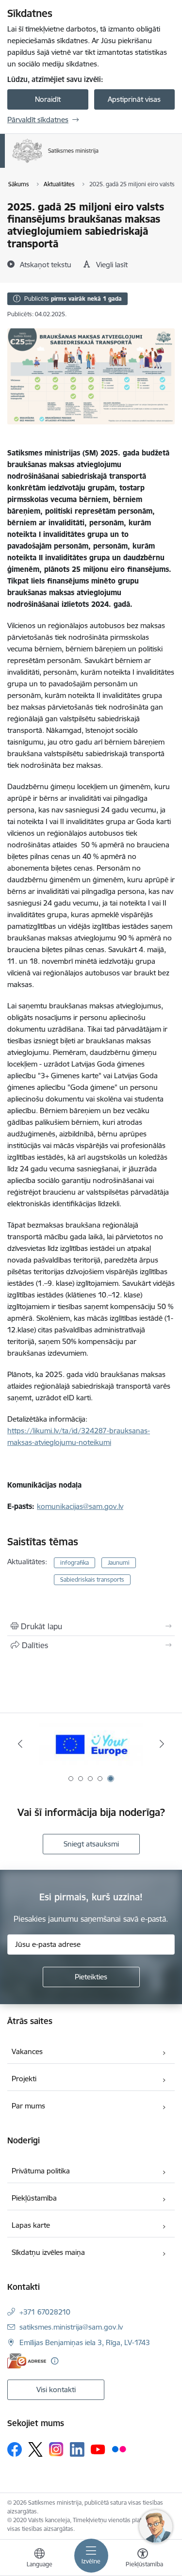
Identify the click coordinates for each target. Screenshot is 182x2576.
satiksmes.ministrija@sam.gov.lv (71, 2327)
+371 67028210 (45, 2312)
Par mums (28, 2106)
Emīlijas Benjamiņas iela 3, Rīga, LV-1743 (85, 2342)
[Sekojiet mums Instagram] (56, 2449)
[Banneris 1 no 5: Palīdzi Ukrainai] (91, 1744)
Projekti (24, 2079)
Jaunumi (119, 1563)
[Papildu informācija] (55, 2361)
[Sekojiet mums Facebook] (15, 2449)
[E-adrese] (27, 2361)
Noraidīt (48, 99)
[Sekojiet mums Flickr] (119, 2449)
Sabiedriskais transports (92, 1580)
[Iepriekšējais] (20, 1744)
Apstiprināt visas (134, 99)
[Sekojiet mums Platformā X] (35, 2449)
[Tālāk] (162, 1744)
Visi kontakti (56, 2390)
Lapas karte (31, 2225)
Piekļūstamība (34, 2198)
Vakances (27, 2051)
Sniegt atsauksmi (91, 1844)
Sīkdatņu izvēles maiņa (48, 2252)
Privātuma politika (41, 2171)
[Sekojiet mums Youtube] (98, 2449)
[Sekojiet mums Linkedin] (77, 2449)
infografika (74, 1563)
